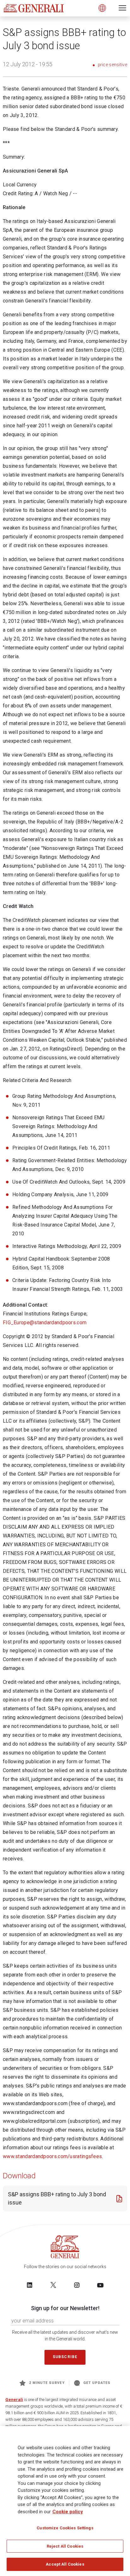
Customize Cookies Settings (65, 2528)
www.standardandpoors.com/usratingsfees (52, 2156)
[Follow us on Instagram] (77, 2285)
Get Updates (97, 2383)
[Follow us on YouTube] (100, 2285)
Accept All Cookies (65, 2564)
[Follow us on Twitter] (53, 2285)
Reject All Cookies (65, 2546)
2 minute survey (47, 2383)
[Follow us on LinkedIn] (30, 2285)
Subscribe (65, 2357)
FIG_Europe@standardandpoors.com (45, 1323)
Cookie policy (68, 2512)
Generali (14, 2400)
